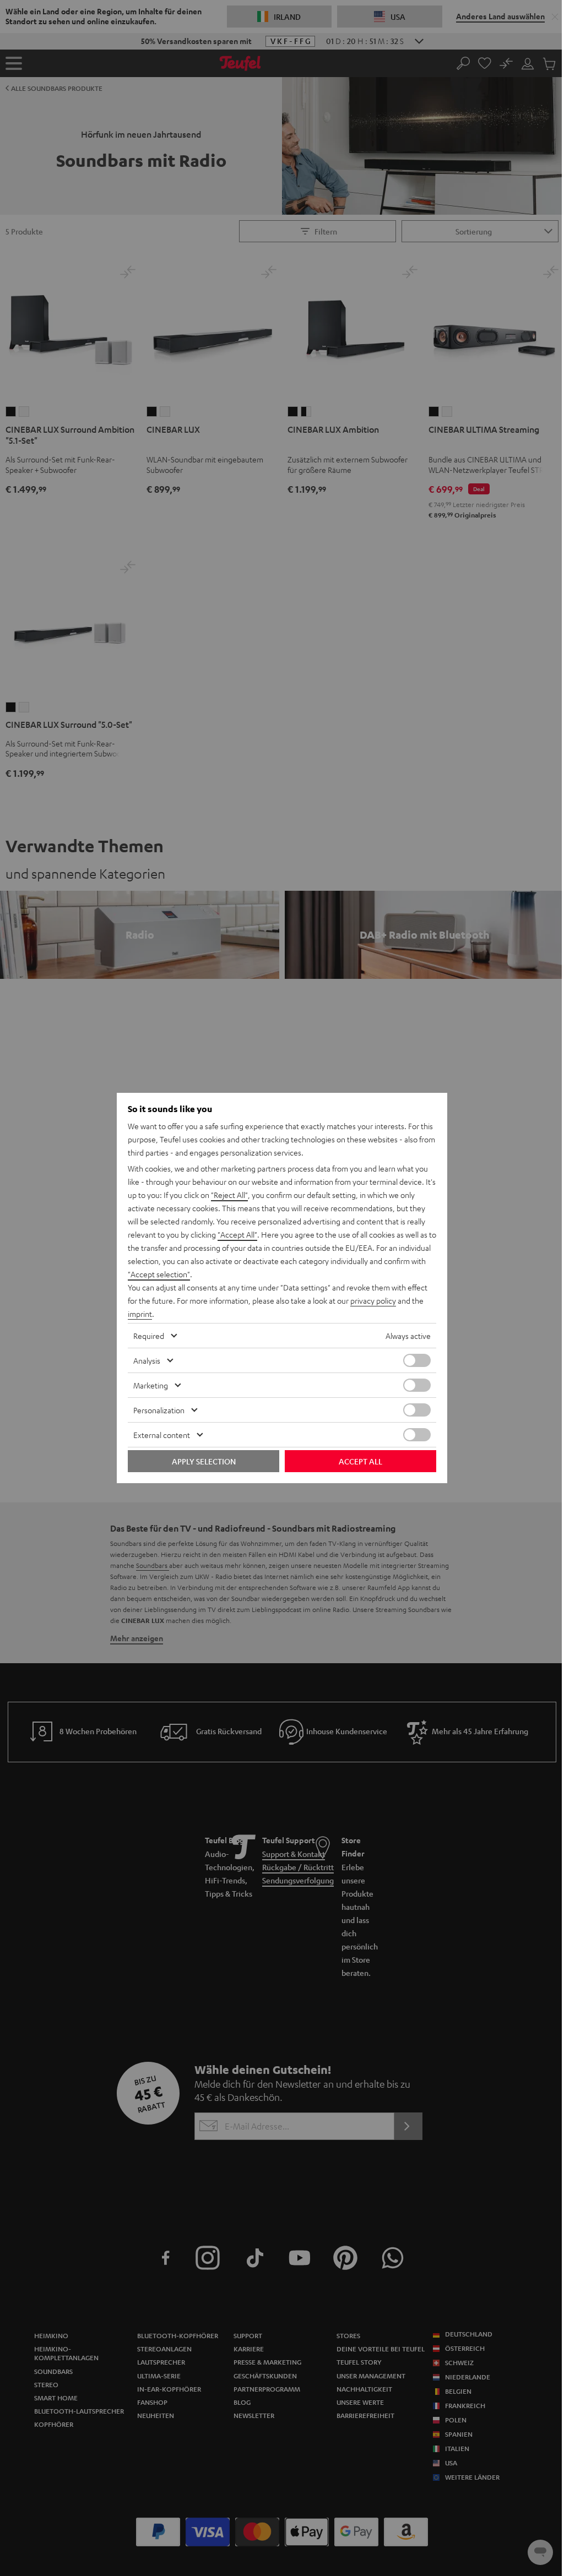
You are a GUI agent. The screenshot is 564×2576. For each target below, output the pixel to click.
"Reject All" (229, 1195)
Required (149, 1336)
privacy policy (373, 1300)
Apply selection (204, 1461)
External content (162, 1435)
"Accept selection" (159, 1274)
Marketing (151, 1385)
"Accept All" (237, 1234)
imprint (140, 1314)
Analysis (147, 1360)
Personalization (159, 1410)
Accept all (360, 1461)
